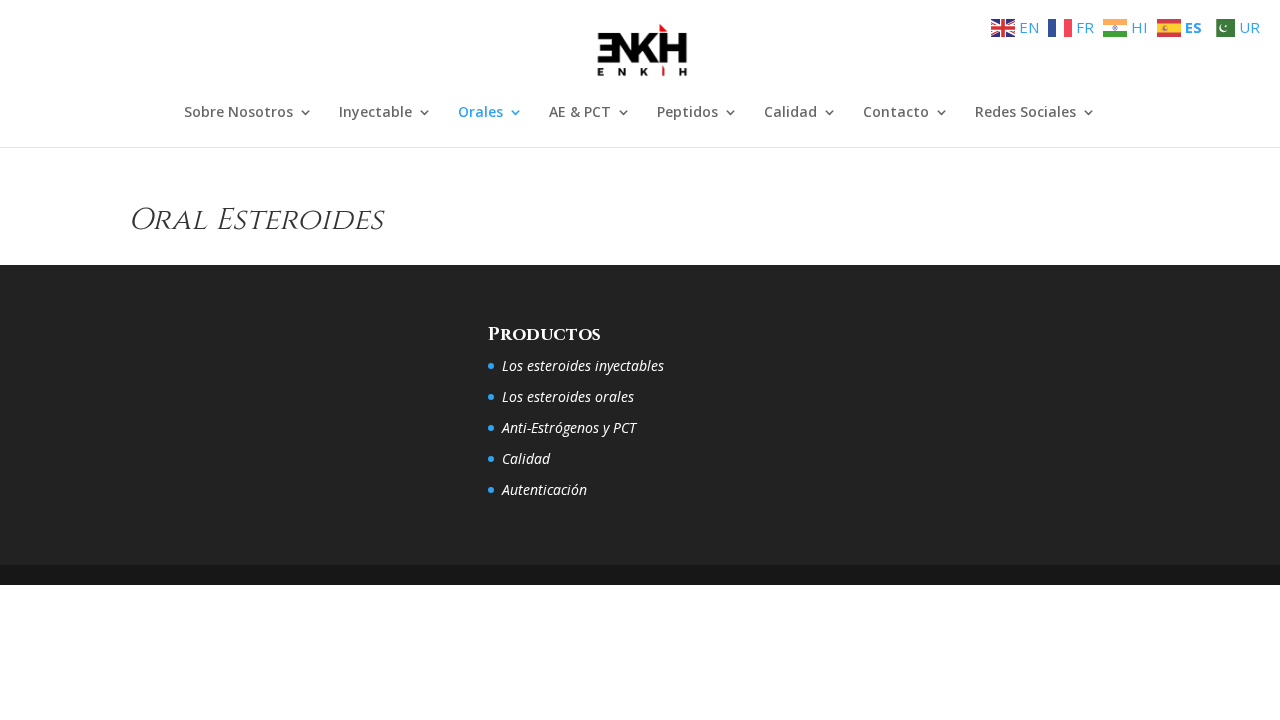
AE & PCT (580, 113)
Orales (480, 113)
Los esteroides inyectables (583, 365)
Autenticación (544, 489)
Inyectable (375, 113)
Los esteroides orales (568, 396)
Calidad (790, 113)
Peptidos (687, 113)
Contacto (896, 113)
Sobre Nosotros (238, 113)
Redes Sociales (1025, 113)
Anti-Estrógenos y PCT (569, 427)
